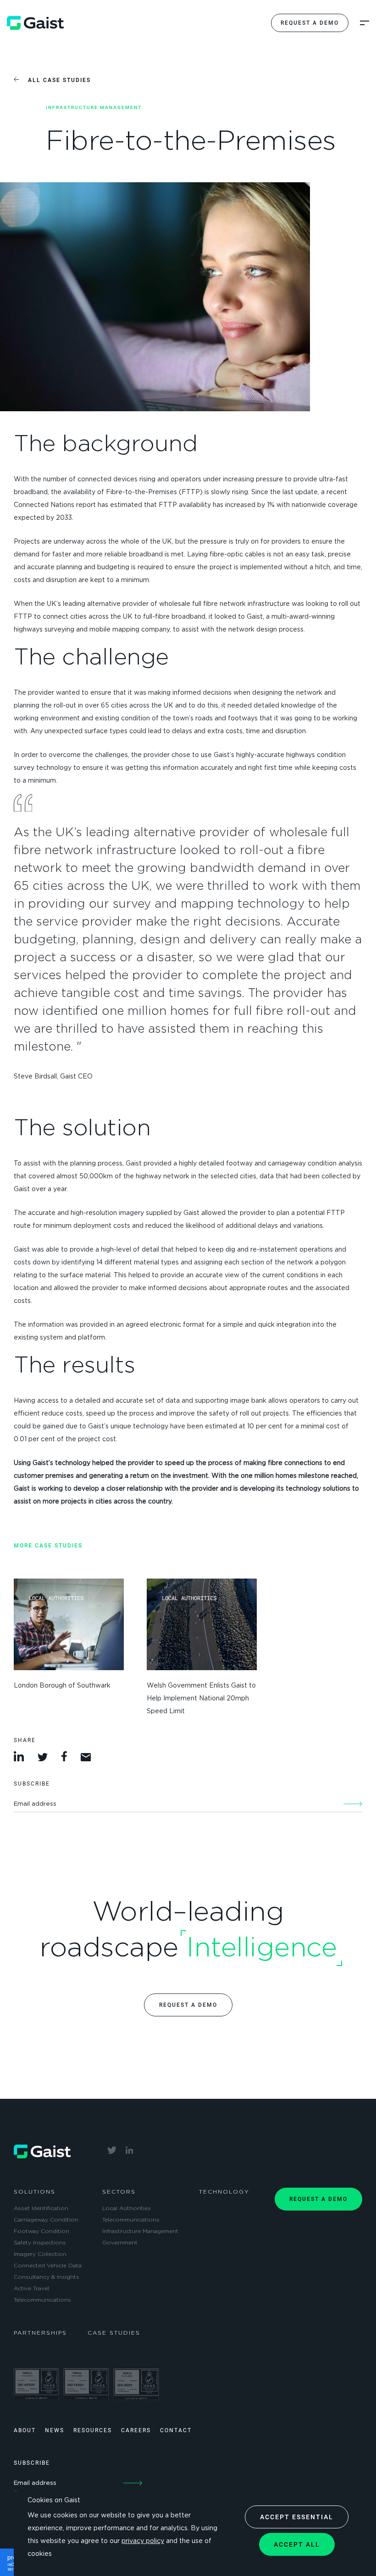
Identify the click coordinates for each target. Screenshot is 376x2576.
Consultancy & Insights (47, 2277)
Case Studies (114, 2333)
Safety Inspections (40, 2243)
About (25, 2430)
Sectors (119, 2192)
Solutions (35, 2192)
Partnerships (40, 2333)
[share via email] (86, 1759)
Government (120, 2243)
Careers (136, 2430)
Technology (224, 2192)
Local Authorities (127, 2208)
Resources (93, 2430)
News (55, 2430)
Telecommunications (42, 2300)
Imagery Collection (40, 2254)
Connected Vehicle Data (48, 2266)
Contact (176, 2430)
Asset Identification (41, 2208)
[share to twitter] (44, 1759)
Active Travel (31, 2288)
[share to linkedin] (20, 1759)
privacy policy (143, 2541)
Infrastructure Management (140, 2231)
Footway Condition (41, 2231)
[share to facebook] (65, 1759)
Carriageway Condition (46, 2220)
